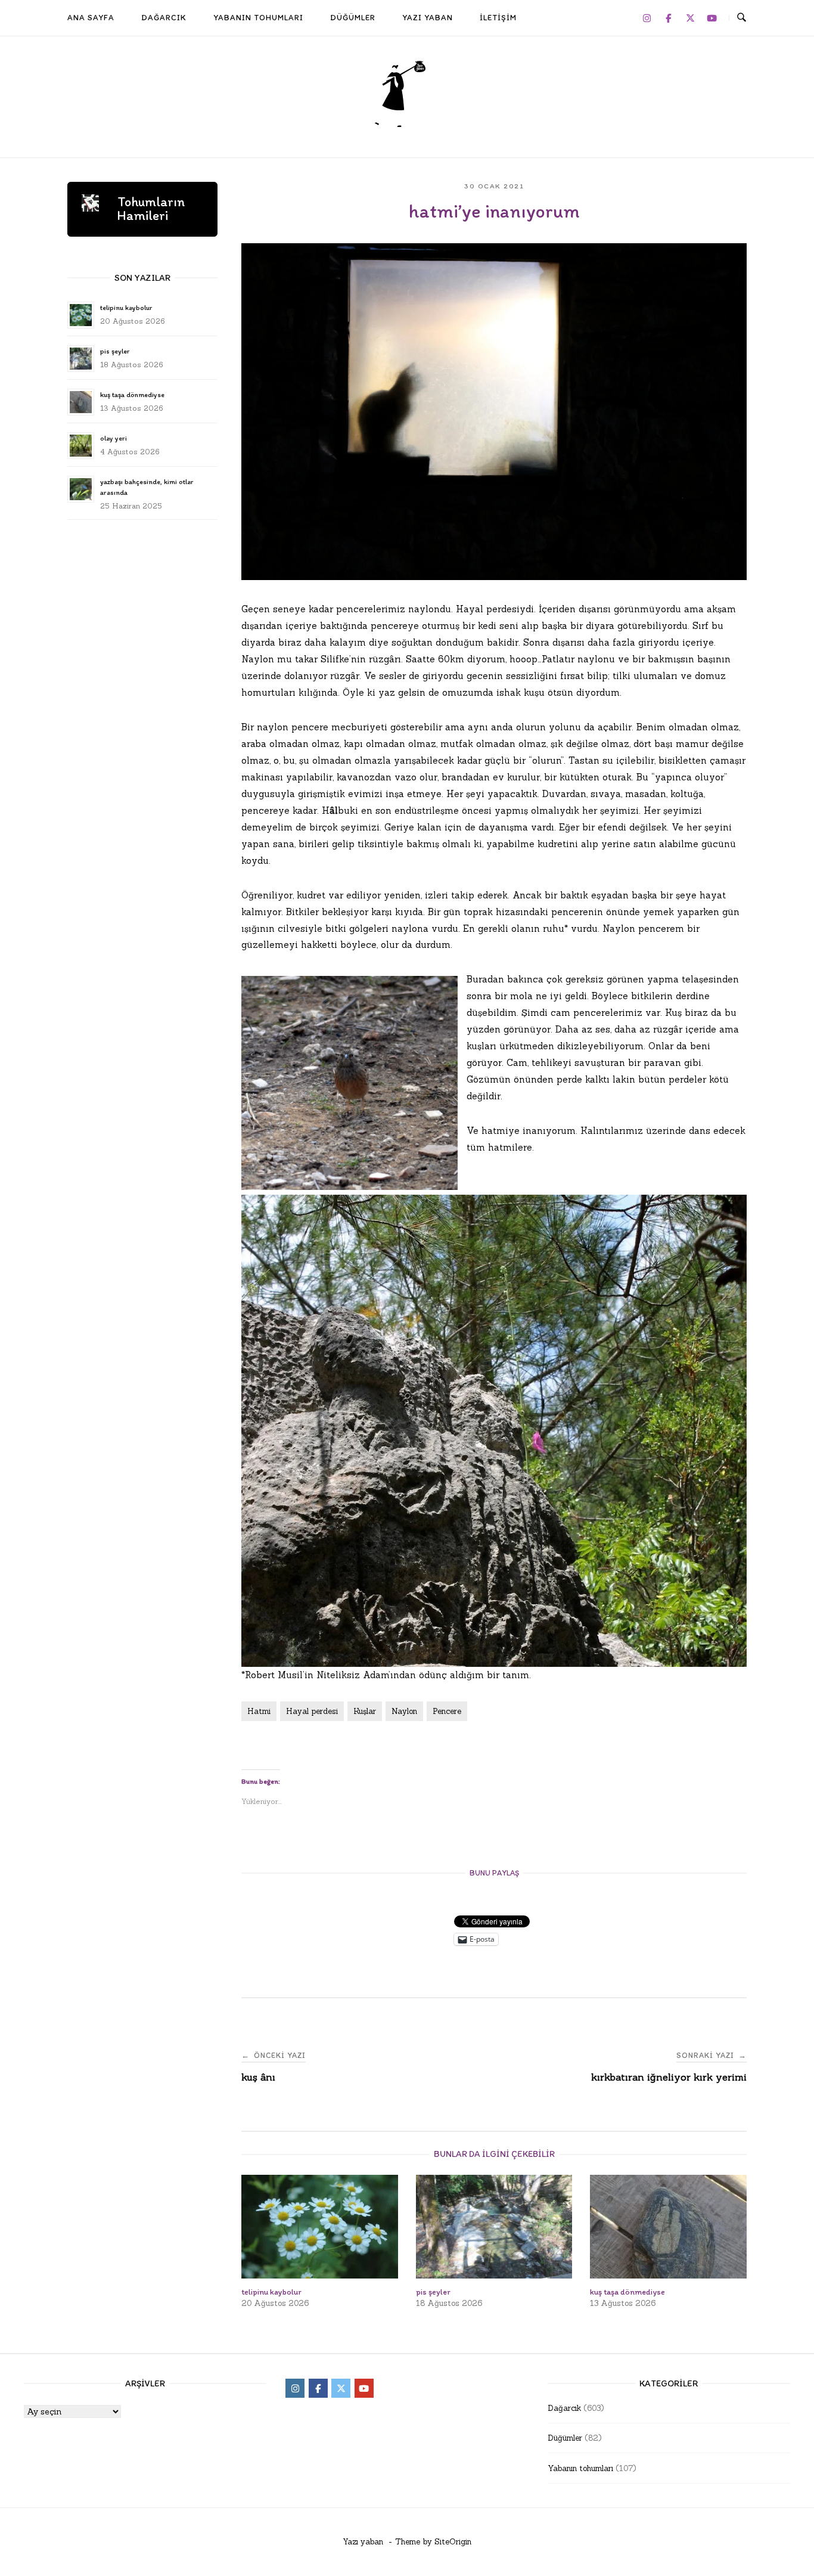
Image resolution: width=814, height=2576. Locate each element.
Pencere (447, 1711)
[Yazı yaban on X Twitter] (690, 18)
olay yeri (114, 438)
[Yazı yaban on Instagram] (647, 18)
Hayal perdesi (312, 1711)
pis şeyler (115, 351)
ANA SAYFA (91, 17)
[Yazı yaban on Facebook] (669, 18)
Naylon (404, 1711)
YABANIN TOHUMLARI (258, 17)
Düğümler (565, 2438)
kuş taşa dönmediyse (132, 395)
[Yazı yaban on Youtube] (712, 18)
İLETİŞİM (498, 17)
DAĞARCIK (164, 17)
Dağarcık (564, 2408)
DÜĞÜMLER (353, 17)
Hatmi (259, 1711)
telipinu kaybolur (126, 308)
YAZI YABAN (428, 17)
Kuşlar (365, 1711)
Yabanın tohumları (580, 2468)
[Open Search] (742, 18)
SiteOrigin (453, 2542)
